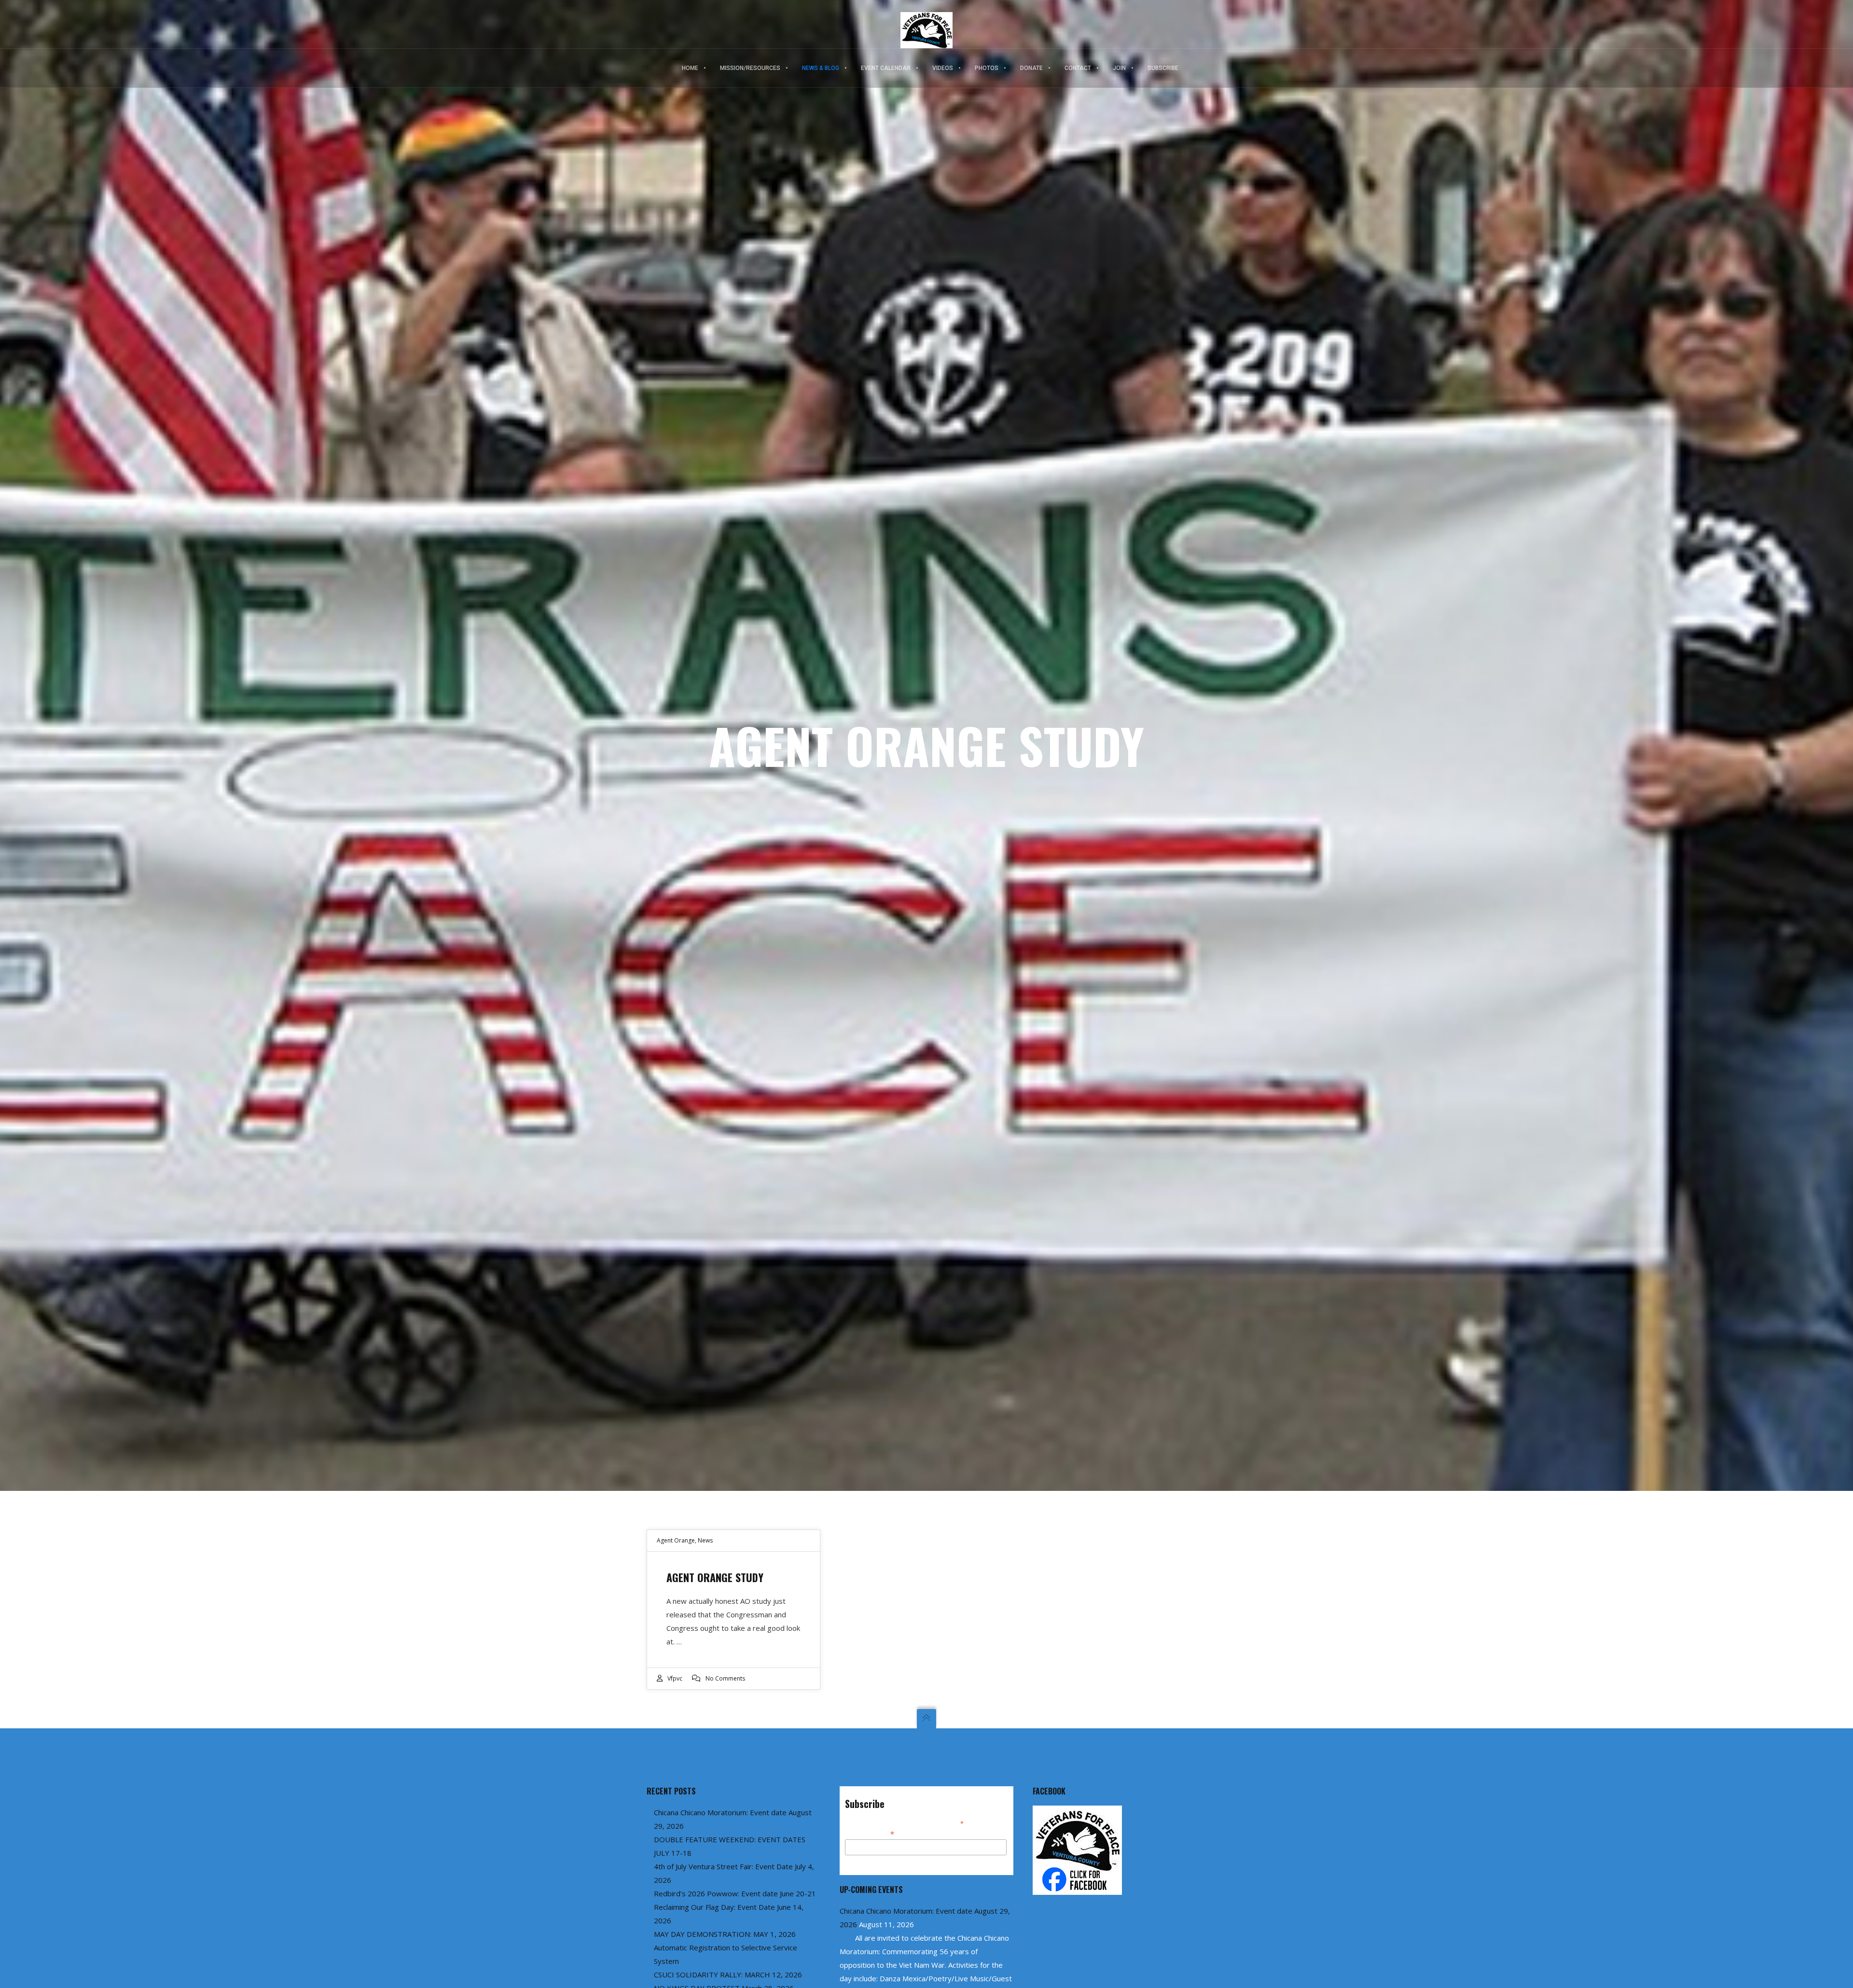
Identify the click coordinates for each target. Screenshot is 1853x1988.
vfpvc (675, 1678)
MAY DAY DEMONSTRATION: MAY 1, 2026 (725, 1934)
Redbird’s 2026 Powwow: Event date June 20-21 (735, 1893)
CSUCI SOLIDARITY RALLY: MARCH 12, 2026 (728, 1974)
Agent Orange (676, 1540)
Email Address (870, 1833)
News (705, 1540)
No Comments (725, 1678)
